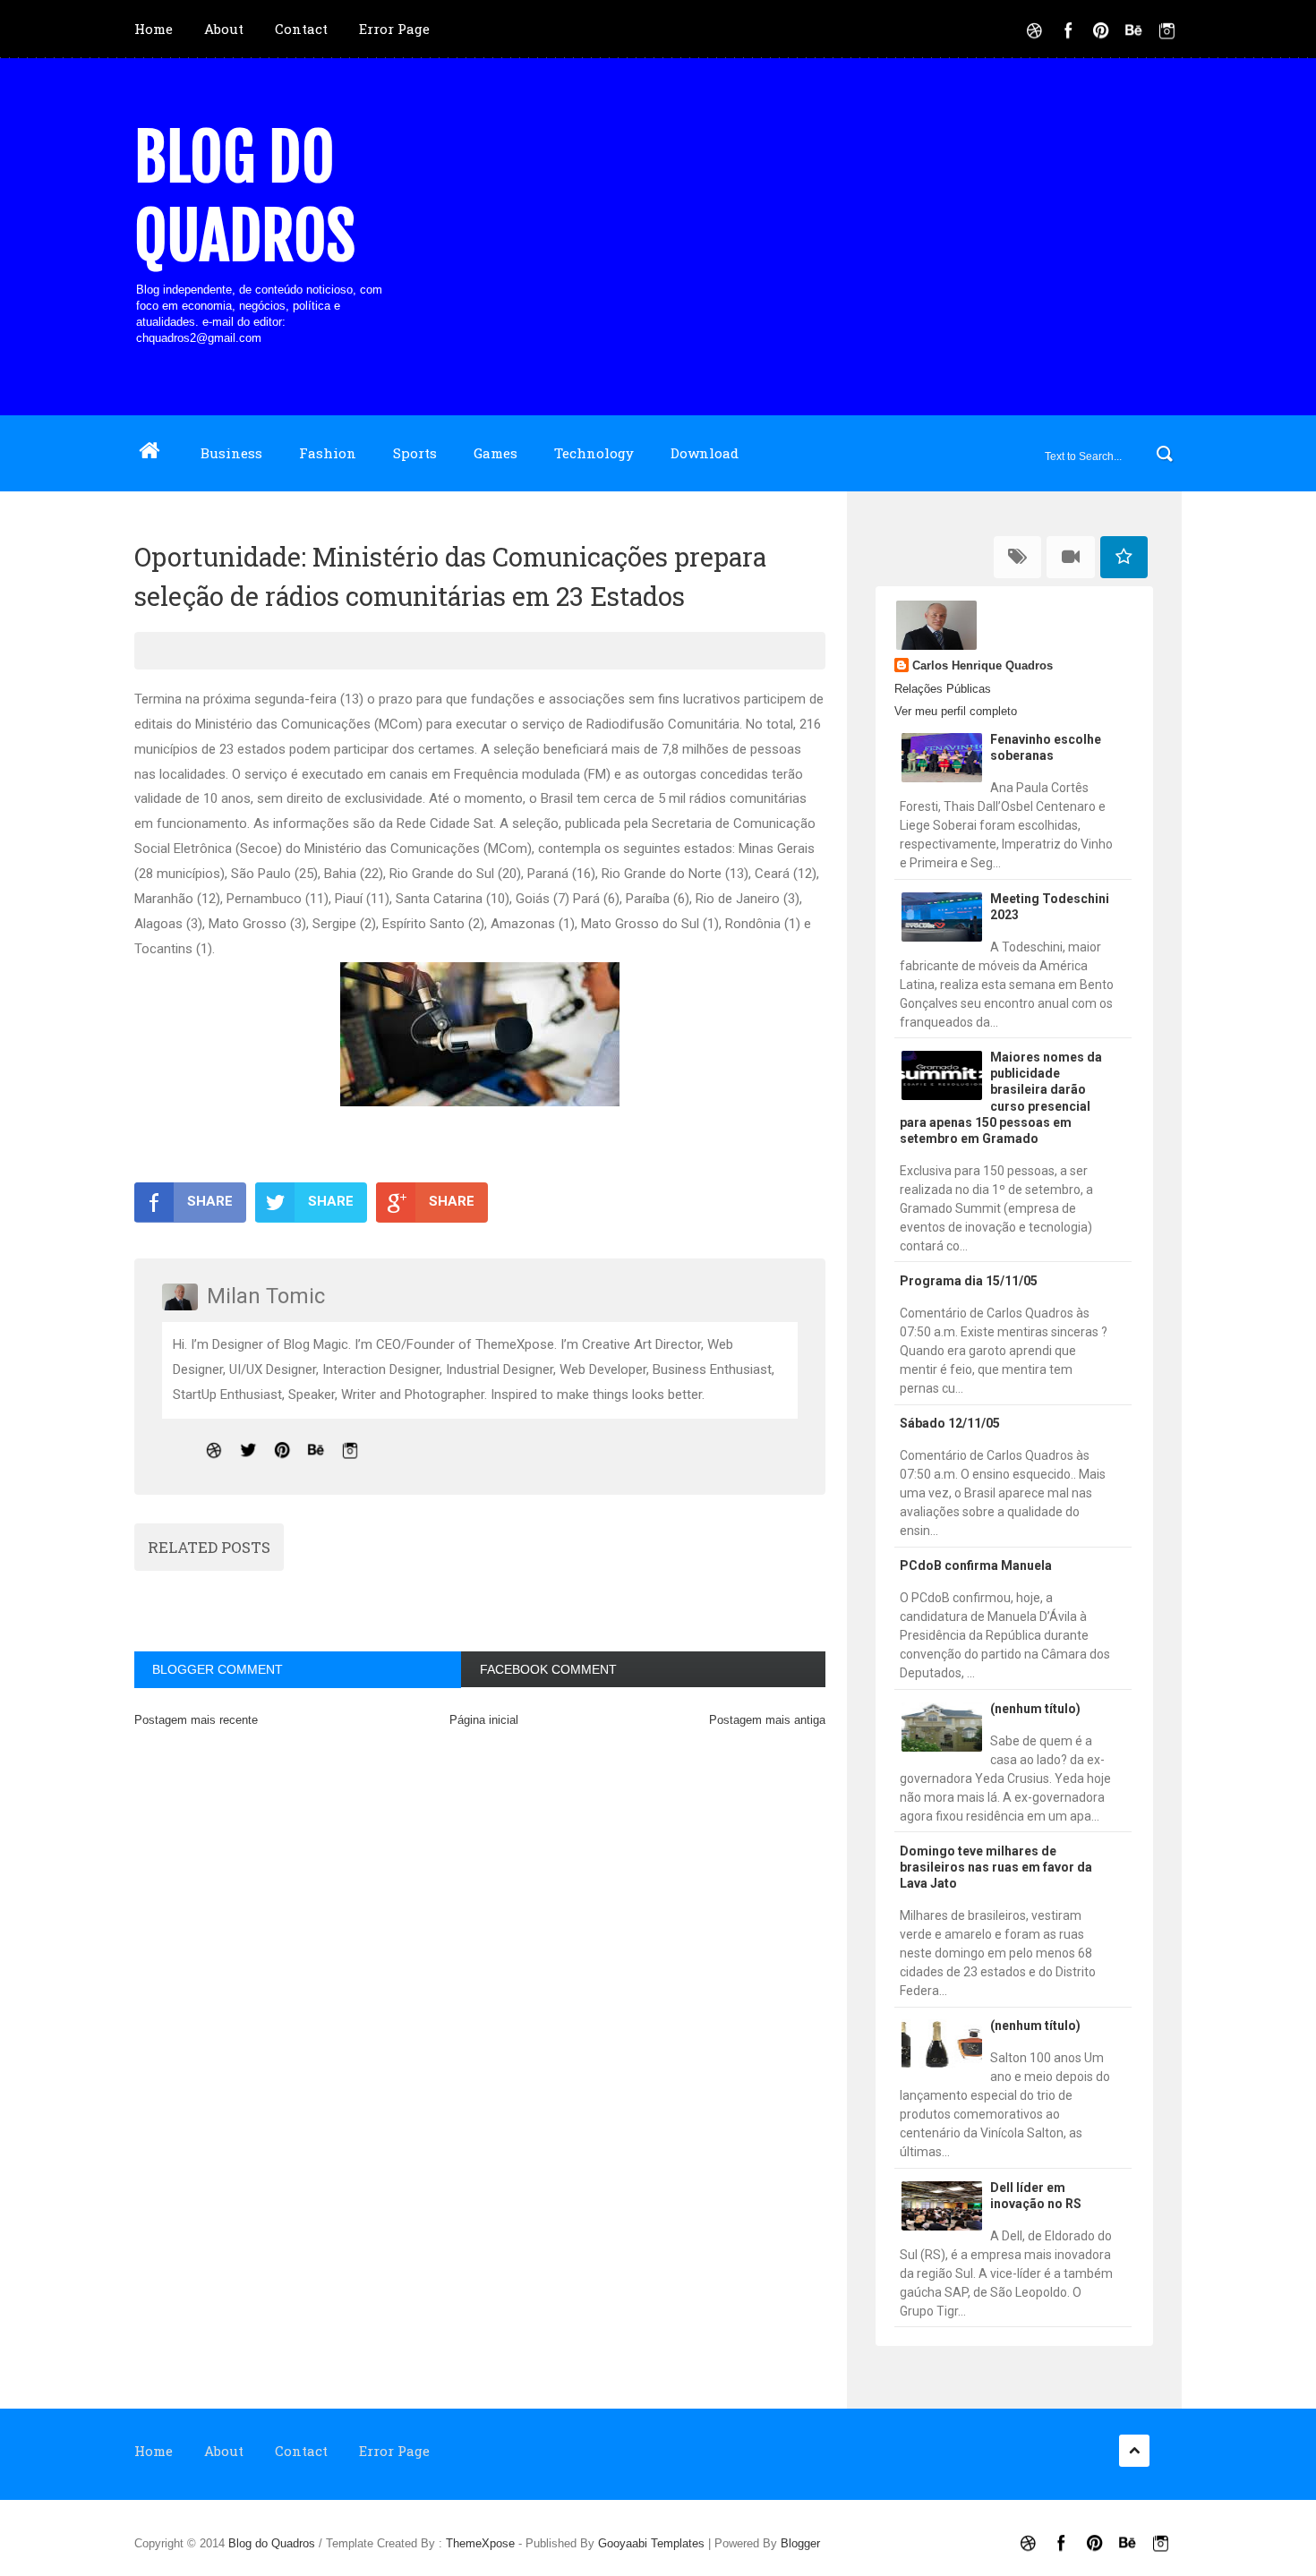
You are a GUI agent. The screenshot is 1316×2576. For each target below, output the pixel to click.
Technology (594, 453)
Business (231, 453)
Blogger (800, 2543)
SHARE (210, 1201)
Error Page (394, 29)
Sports (415, 453)
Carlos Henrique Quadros (983, 665)
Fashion (328, 453)
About (224, 29)
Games (496, 453)
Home (154, 29)
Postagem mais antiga (767, 1720)
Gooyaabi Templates (651, 2543)
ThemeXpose (480, 2543)
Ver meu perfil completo (956, 711)
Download (705, 453)
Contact (301, 29)
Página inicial (484, 1720)
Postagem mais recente (196, 1720)
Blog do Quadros (245, 197)
